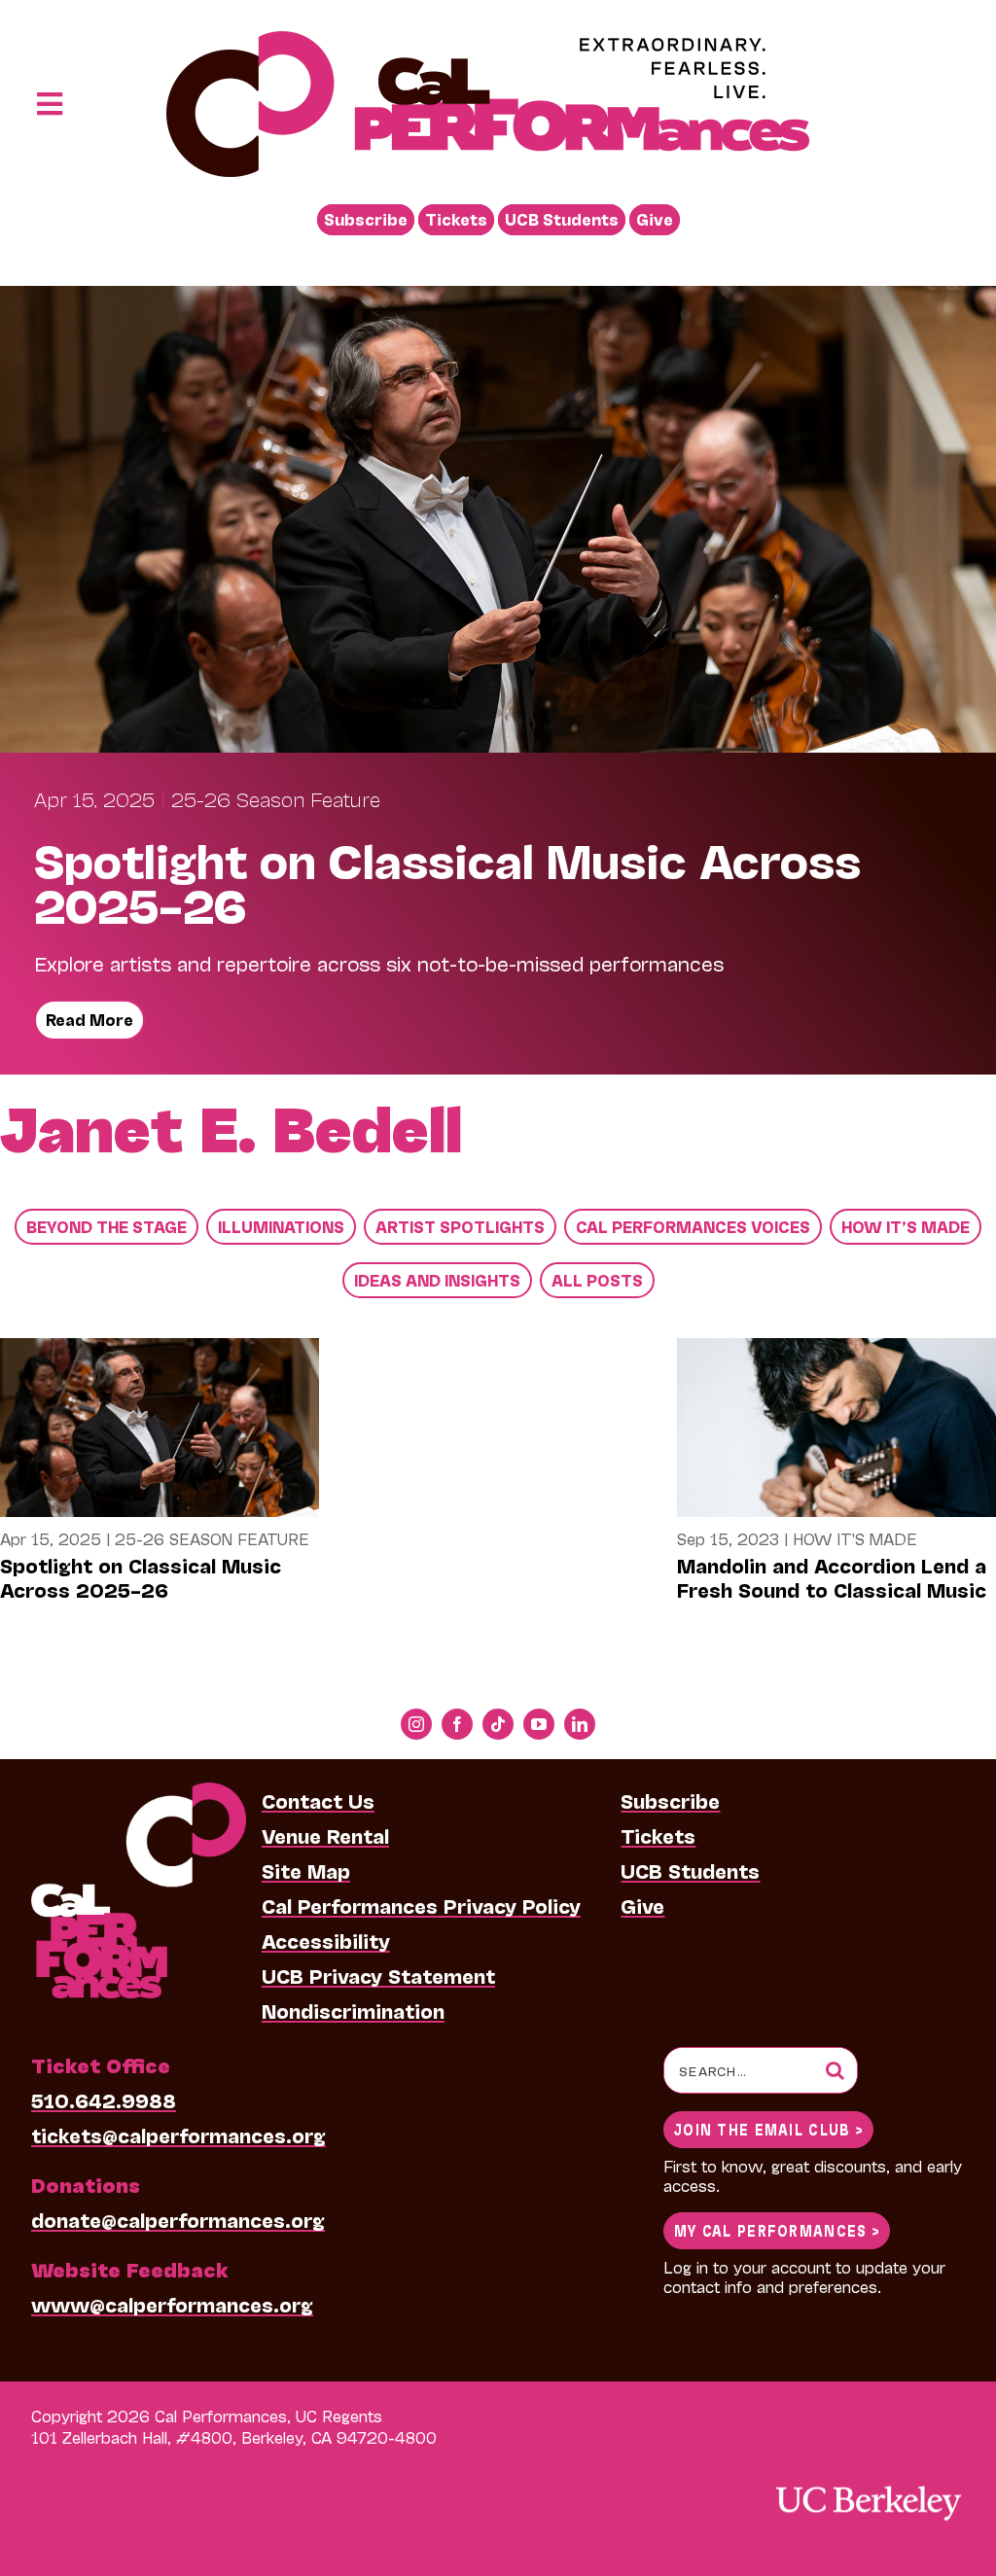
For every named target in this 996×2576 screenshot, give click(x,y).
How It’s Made (906, 1226)
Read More (89, 1019)
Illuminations (281, 1226)
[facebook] (457, 1724)
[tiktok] (498, 1724)
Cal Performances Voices (693, 1226)
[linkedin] (580, 1724)
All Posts (597, 1279)
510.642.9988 (104, 2100)
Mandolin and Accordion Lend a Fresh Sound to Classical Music (832, 1577)
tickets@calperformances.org (178, 2135)
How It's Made (855, 1538)
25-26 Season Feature (276, 798)
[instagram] (416, 1724)
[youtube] (539, 1724)
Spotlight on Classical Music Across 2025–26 (141, 1577)
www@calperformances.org (172, 2304)
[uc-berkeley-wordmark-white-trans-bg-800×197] (868, 2484)
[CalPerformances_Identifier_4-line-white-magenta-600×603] (139, 1792)
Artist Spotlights (460, 1226)
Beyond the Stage (107, 1226)
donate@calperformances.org (178, 2219)
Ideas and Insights (437, 1279)
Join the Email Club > (768, 2128)
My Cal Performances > (777, 2229)
